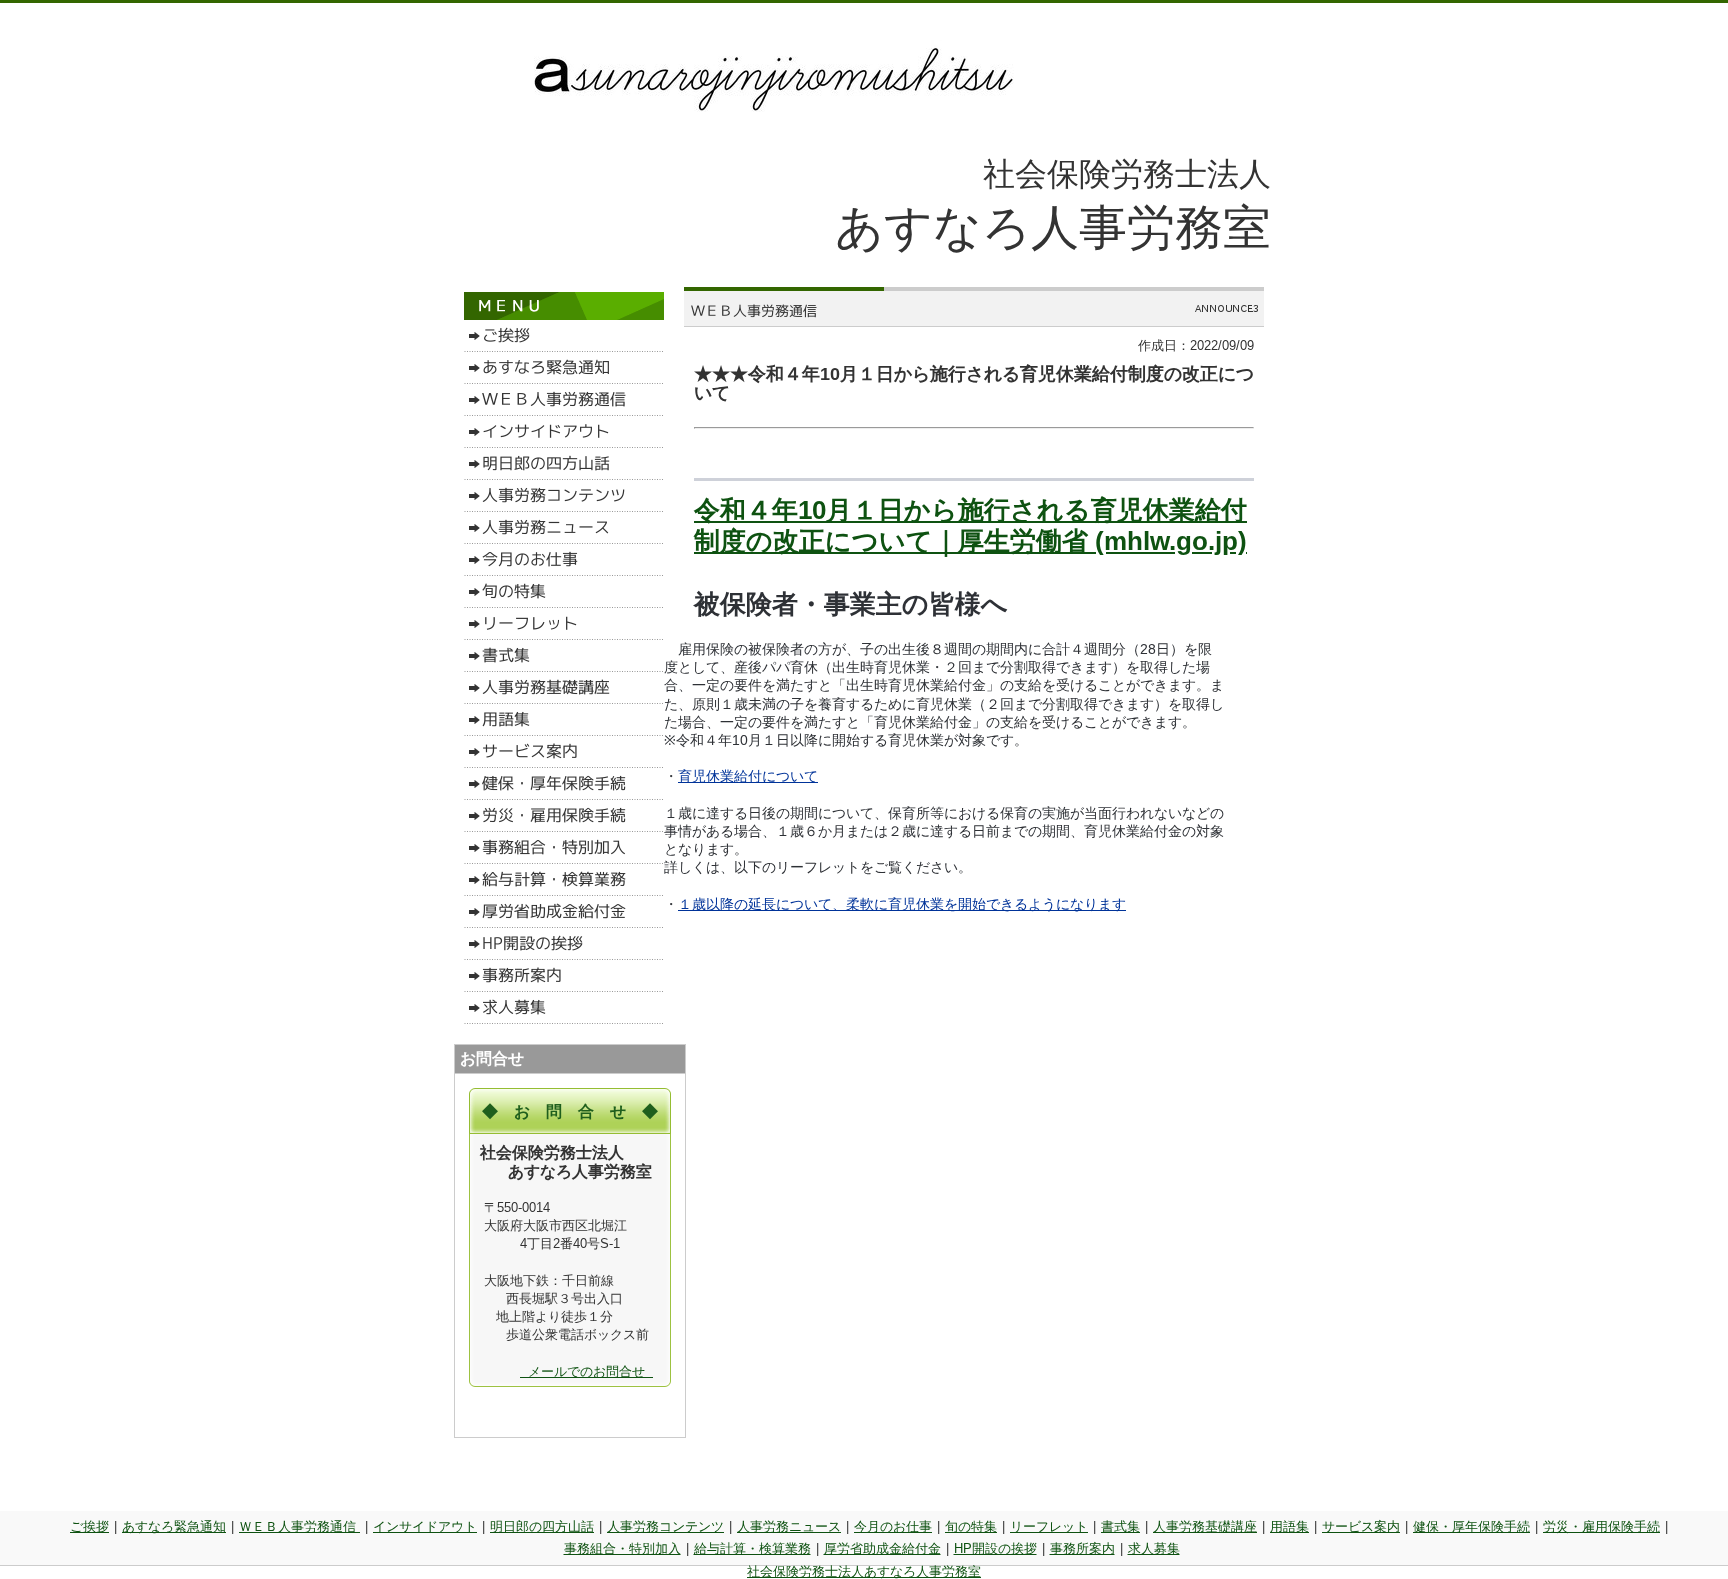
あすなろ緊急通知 (174, 1526)
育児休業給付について (748, 776)
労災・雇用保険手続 (1601, 1526)
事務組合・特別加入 (622, 1548)
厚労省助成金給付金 (882, 1548)
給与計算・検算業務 (752, 1548)
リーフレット (1049, 1526)
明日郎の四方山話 (542, 1526)
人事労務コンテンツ (665, 1526)
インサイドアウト (425, 1526)
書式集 (1120, 1526)
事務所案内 (1082, 1548)
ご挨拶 (89, 1526)
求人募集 (1154, 1548)
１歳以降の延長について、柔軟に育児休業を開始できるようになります (902, 904)
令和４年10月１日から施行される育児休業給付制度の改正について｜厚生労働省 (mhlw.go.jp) (970, 525)
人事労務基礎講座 (1205, 1526)
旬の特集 (971, 1526)
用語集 (1289, 1526)
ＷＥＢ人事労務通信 (299, 1526)
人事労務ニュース (789, 1526)
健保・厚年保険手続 (1471, 1526)
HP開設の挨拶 (995, 1548)
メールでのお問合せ (586, 1371)
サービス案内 (1361, 1526)
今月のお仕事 (893, 1526)
